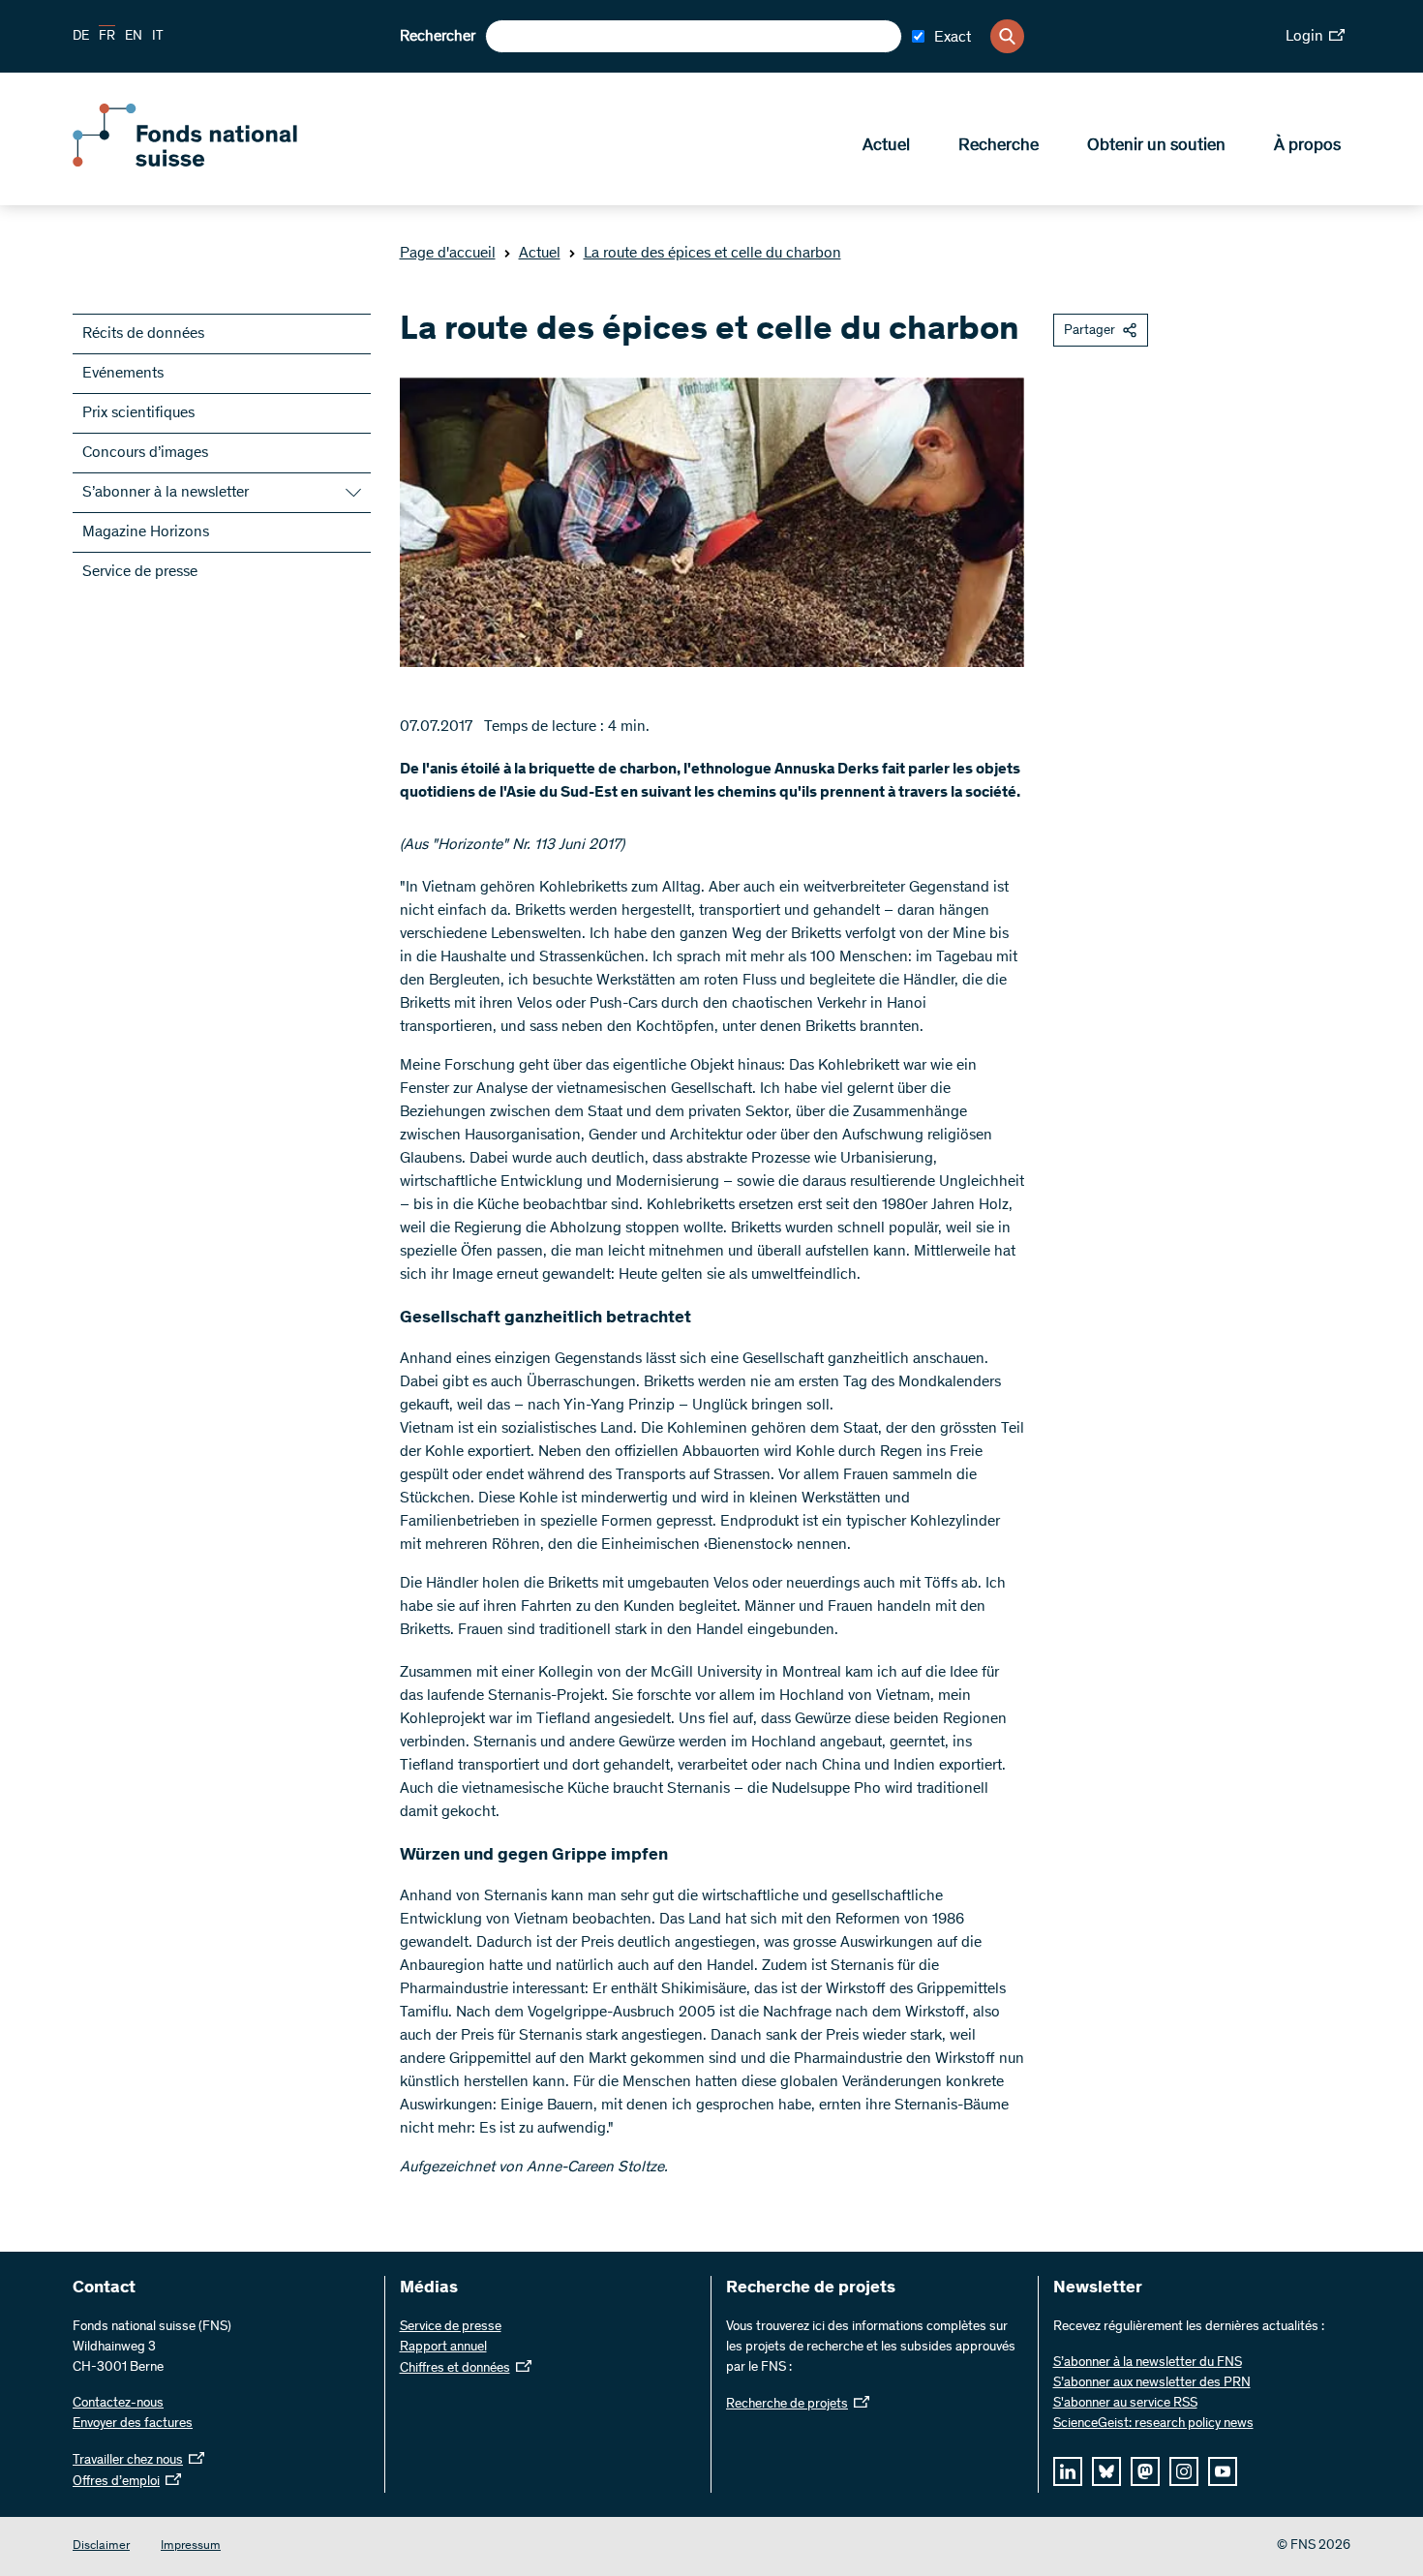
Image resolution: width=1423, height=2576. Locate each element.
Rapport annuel (443, 2348)
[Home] (213, 163)
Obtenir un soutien (1156, 146)
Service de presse (140, 572)
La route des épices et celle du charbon (712, 254)
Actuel (886, 146)
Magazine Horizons (146, 532)
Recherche (999, 146)
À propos (1307, 146)
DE (81, 37)
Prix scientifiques (138, 413)
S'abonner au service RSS (1125, 2404)
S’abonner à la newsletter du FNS (1148, 2363)
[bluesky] (1106, 2471)
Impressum (191, 2546)
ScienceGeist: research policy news (1153, 2424)
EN (134, 37)
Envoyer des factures (133, 2424)
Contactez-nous (118, 2404)
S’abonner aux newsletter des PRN (1152, 2383)
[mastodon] (1145, 2471)
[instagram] (1184, 2471)
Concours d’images (145, 453)
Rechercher (438, 37)
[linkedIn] (1068, 2471)
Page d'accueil (448, 254)
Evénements (123, 374)
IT (158, 37)
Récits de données (143, 334)
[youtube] (1223, 2471)
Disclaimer (101, 2546)
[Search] (1007, 36)
